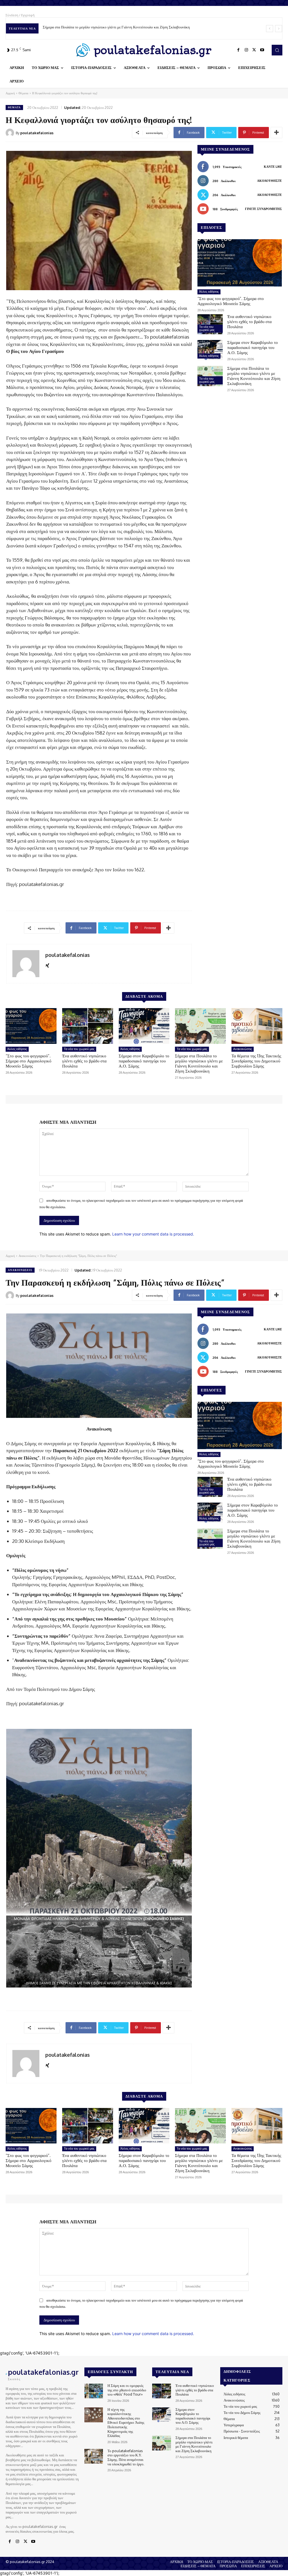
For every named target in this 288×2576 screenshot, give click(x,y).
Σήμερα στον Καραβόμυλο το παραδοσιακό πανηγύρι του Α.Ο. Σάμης (253, 347)
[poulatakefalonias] (11, 133)
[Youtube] (262, 50)
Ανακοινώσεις (243, 1049)
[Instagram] (246, 50)
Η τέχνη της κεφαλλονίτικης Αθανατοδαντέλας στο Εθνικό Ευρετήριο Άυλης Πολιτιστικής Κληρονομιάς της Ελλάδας (126, 2423)
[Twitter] (254, 50)
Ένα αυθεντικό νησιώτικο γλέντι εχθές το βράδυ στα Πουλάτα (249, 322)
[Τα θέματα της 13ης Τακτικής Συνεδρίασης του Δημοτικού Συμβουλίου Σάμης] (257, 1026)
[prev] (270, 29)
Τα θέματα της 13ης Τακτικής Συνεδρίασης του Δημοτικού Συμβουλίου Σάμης (100, 27)
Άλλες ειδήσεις (209, 292)
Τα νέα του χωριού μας (207, 328)
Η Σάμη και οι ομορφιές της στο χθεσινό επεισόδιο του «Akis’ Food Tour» (127, 2390)
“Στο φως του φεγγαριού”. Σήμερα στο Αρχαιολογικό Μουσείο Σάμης (231, 301)
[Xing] (47, 964)
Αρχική (10, 93)
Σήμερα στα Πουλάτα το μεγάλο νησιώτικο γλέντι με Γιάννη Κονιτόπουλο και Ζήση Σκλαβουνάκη (254, 376)
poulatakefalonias (37, 133)
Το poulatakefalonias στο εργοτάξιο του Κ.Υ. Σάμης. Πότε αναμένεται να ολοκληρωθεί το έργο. (126, 2457)
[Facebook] (238, 50)
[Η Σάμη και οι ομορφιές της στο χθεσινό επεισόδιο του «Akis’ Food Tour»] (94, 2391)
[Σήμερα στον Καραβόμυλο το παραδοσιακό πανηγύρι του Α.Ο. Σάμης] (210, 350)
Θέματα (23, 93)
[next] (279, 29)
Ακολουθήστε (269, 181)
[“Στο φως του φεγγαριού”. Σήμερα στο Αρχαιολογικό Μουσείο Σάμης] (240, 263)
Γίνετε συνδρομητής (263, 209)
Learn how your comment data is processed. (153, 1234)
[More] (276, 133)
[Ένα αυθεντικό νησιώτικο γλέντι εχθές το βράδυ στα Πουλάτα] (210, 324)
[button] (277, 50)
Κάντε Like (273, 167)
